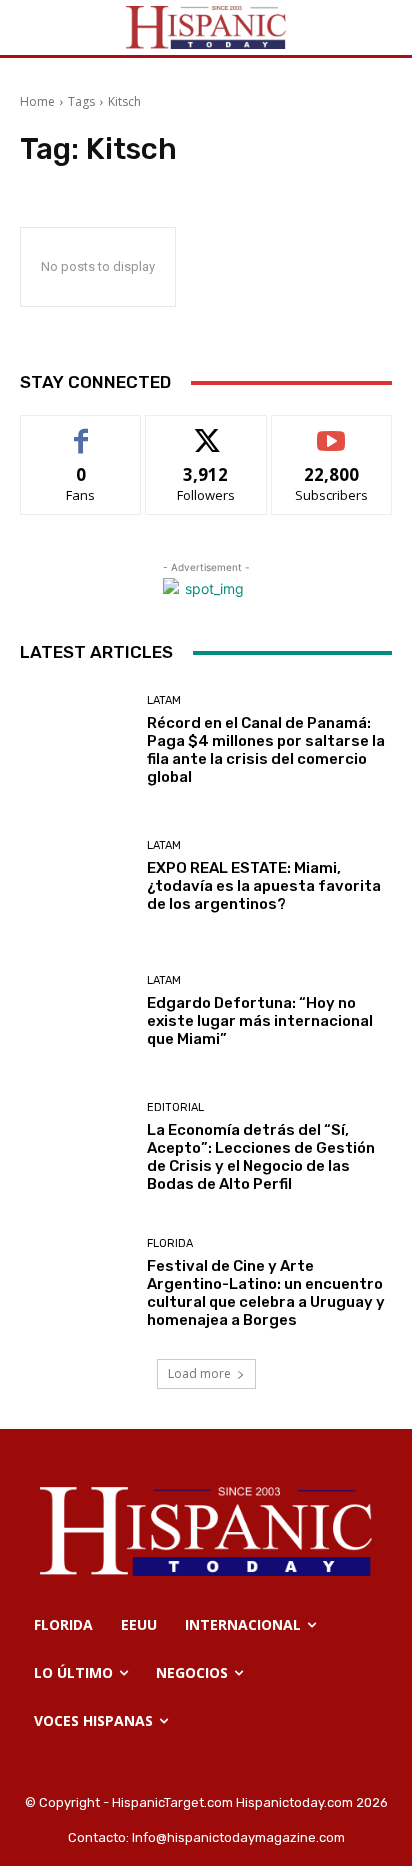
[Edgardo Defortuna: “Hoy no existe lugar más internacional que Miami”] (76, 1012)
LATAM (164, 700)
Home (37, 101)
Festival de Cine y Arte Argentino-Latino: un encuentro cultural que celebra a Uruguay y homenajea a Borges (266, 1293)
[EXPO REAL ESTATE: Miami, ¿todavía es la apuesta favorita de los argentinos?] (76, 877)
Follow (206, 430)
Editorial (175, 1107)
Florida (170, 1243)
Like (81, 430)
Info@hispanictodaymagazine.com (238, 1837)
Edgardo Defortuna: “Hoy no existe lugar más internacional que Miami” (260, 1021)
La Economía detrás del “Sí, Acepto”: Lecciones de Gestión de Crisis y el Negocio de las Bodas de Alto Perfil (261, 1157)
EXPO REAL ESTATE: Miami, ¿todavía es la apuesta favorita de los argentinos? (264, 886)
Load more (199, 1373)
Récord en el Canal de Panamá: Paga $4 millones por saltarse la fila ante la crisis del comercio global (266, 750)
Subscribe (332, 430)
